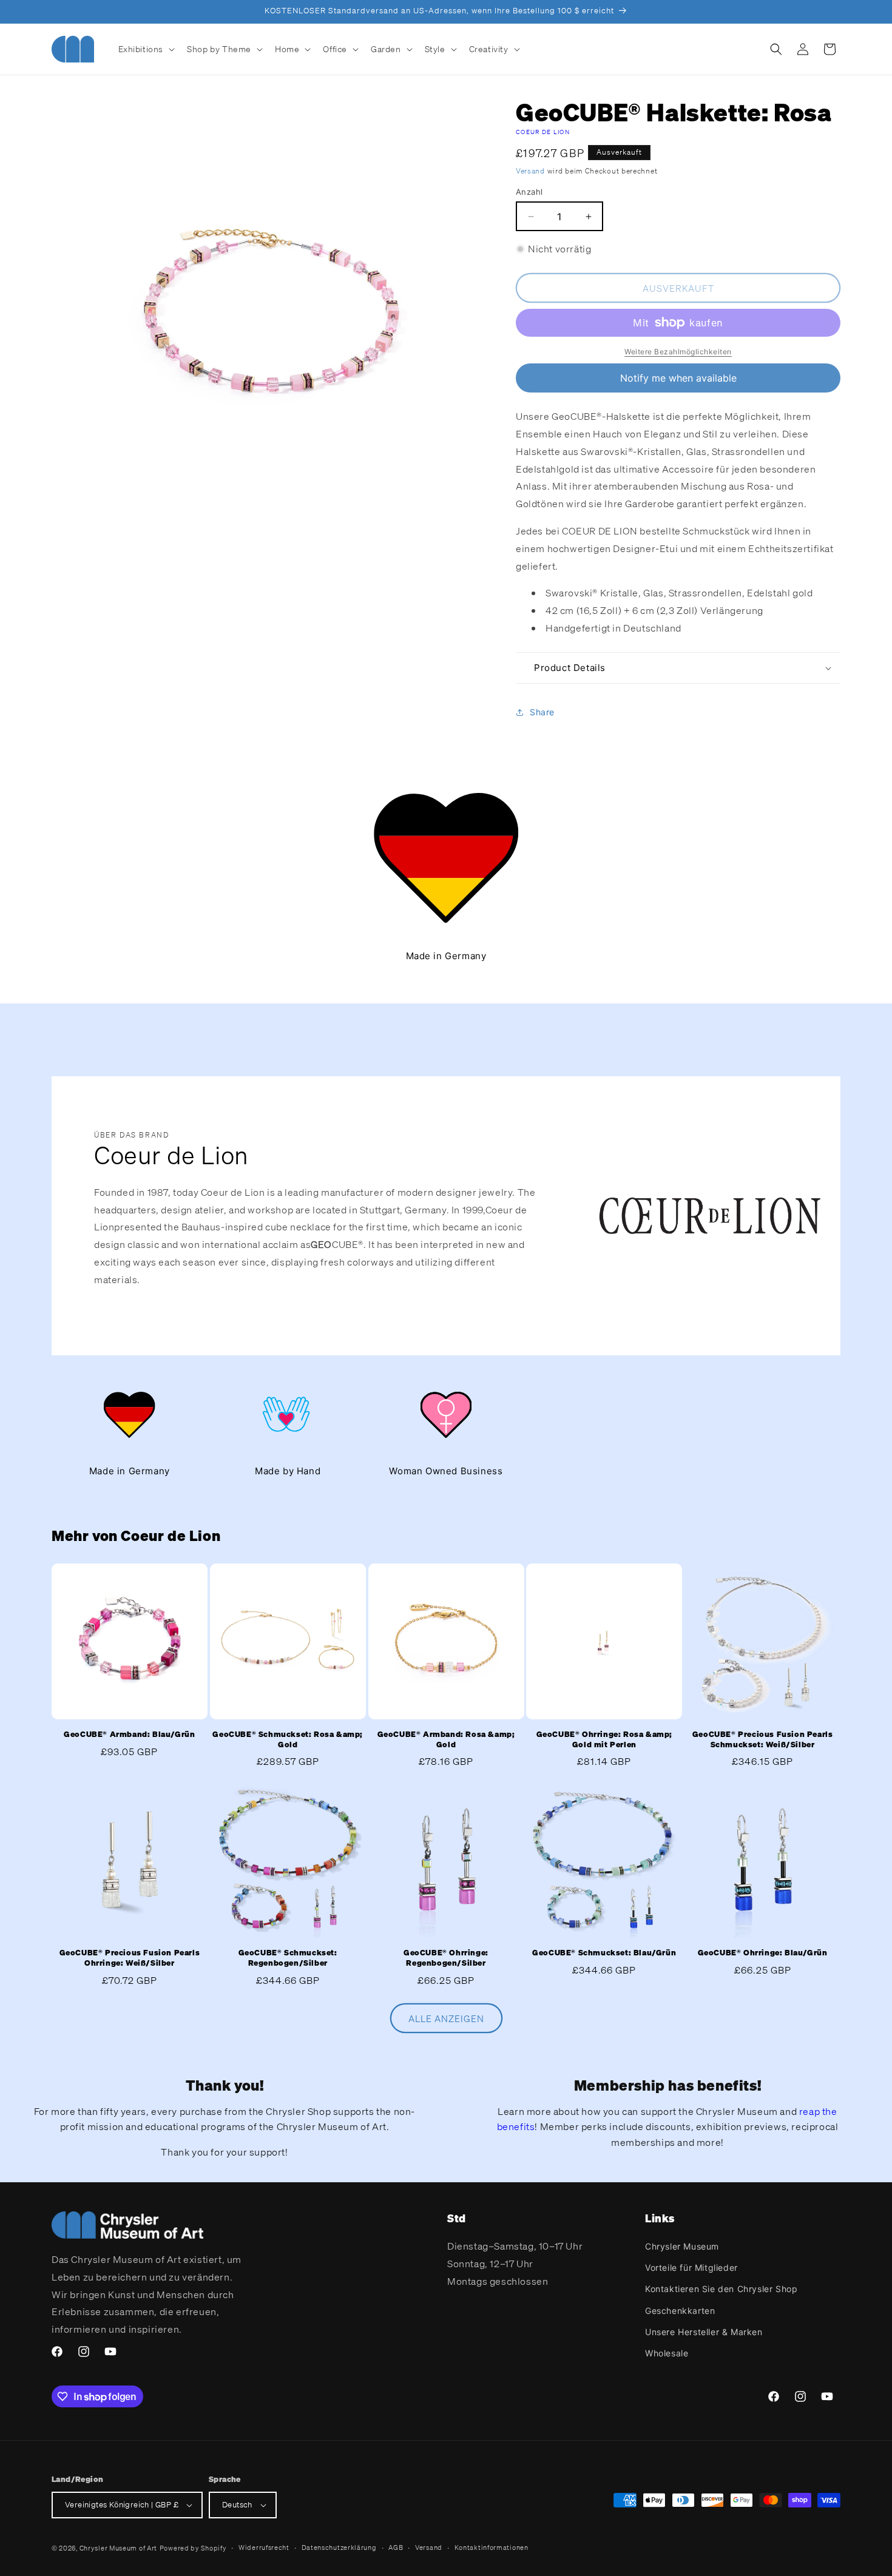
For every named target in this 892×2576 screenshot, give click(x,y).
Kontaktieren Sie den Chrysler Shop (721, 2289)
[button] (146, 49)
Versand (530, 171)
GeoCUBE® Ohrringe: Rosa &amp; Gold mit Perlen (604, 1740)
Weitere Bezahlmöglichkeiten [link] (678, 352)
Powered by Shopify (193, 2548)
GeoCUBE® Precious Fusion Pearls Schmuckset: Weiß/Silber (763, 1740)
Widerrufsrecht (264, 2547)
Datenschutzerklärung (339, 2547)
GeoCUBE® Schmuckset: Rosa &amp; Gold (288, 1740)
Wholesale (667, 2353)
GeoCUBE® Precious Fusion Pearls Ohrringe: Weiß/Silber (130, 1957)
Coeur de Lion (543, 132)
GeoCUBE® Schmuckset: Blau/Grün (604, 1952)
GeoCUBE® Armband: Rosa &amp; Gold (446, 1740)
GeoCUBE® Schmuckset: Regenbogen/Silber (288, 1957)
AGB (396, 2547)
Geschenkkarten (680, 2311)
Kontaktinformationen (492, 2547)
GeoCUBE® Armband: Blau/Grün (129, 1735)
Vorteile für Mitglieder (691, 2267)
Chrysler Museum (682, 2246)
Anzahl (529, 192)
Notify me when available (678, 378)
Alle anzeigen (446, 2018)
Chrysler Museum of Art (118, 2548)
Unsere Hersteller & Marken (704, 2332)
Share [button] (542, 712)
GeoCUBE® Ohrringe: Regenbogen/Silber (446, 1957)
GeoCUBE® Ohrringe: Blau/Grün (763, 1952)
